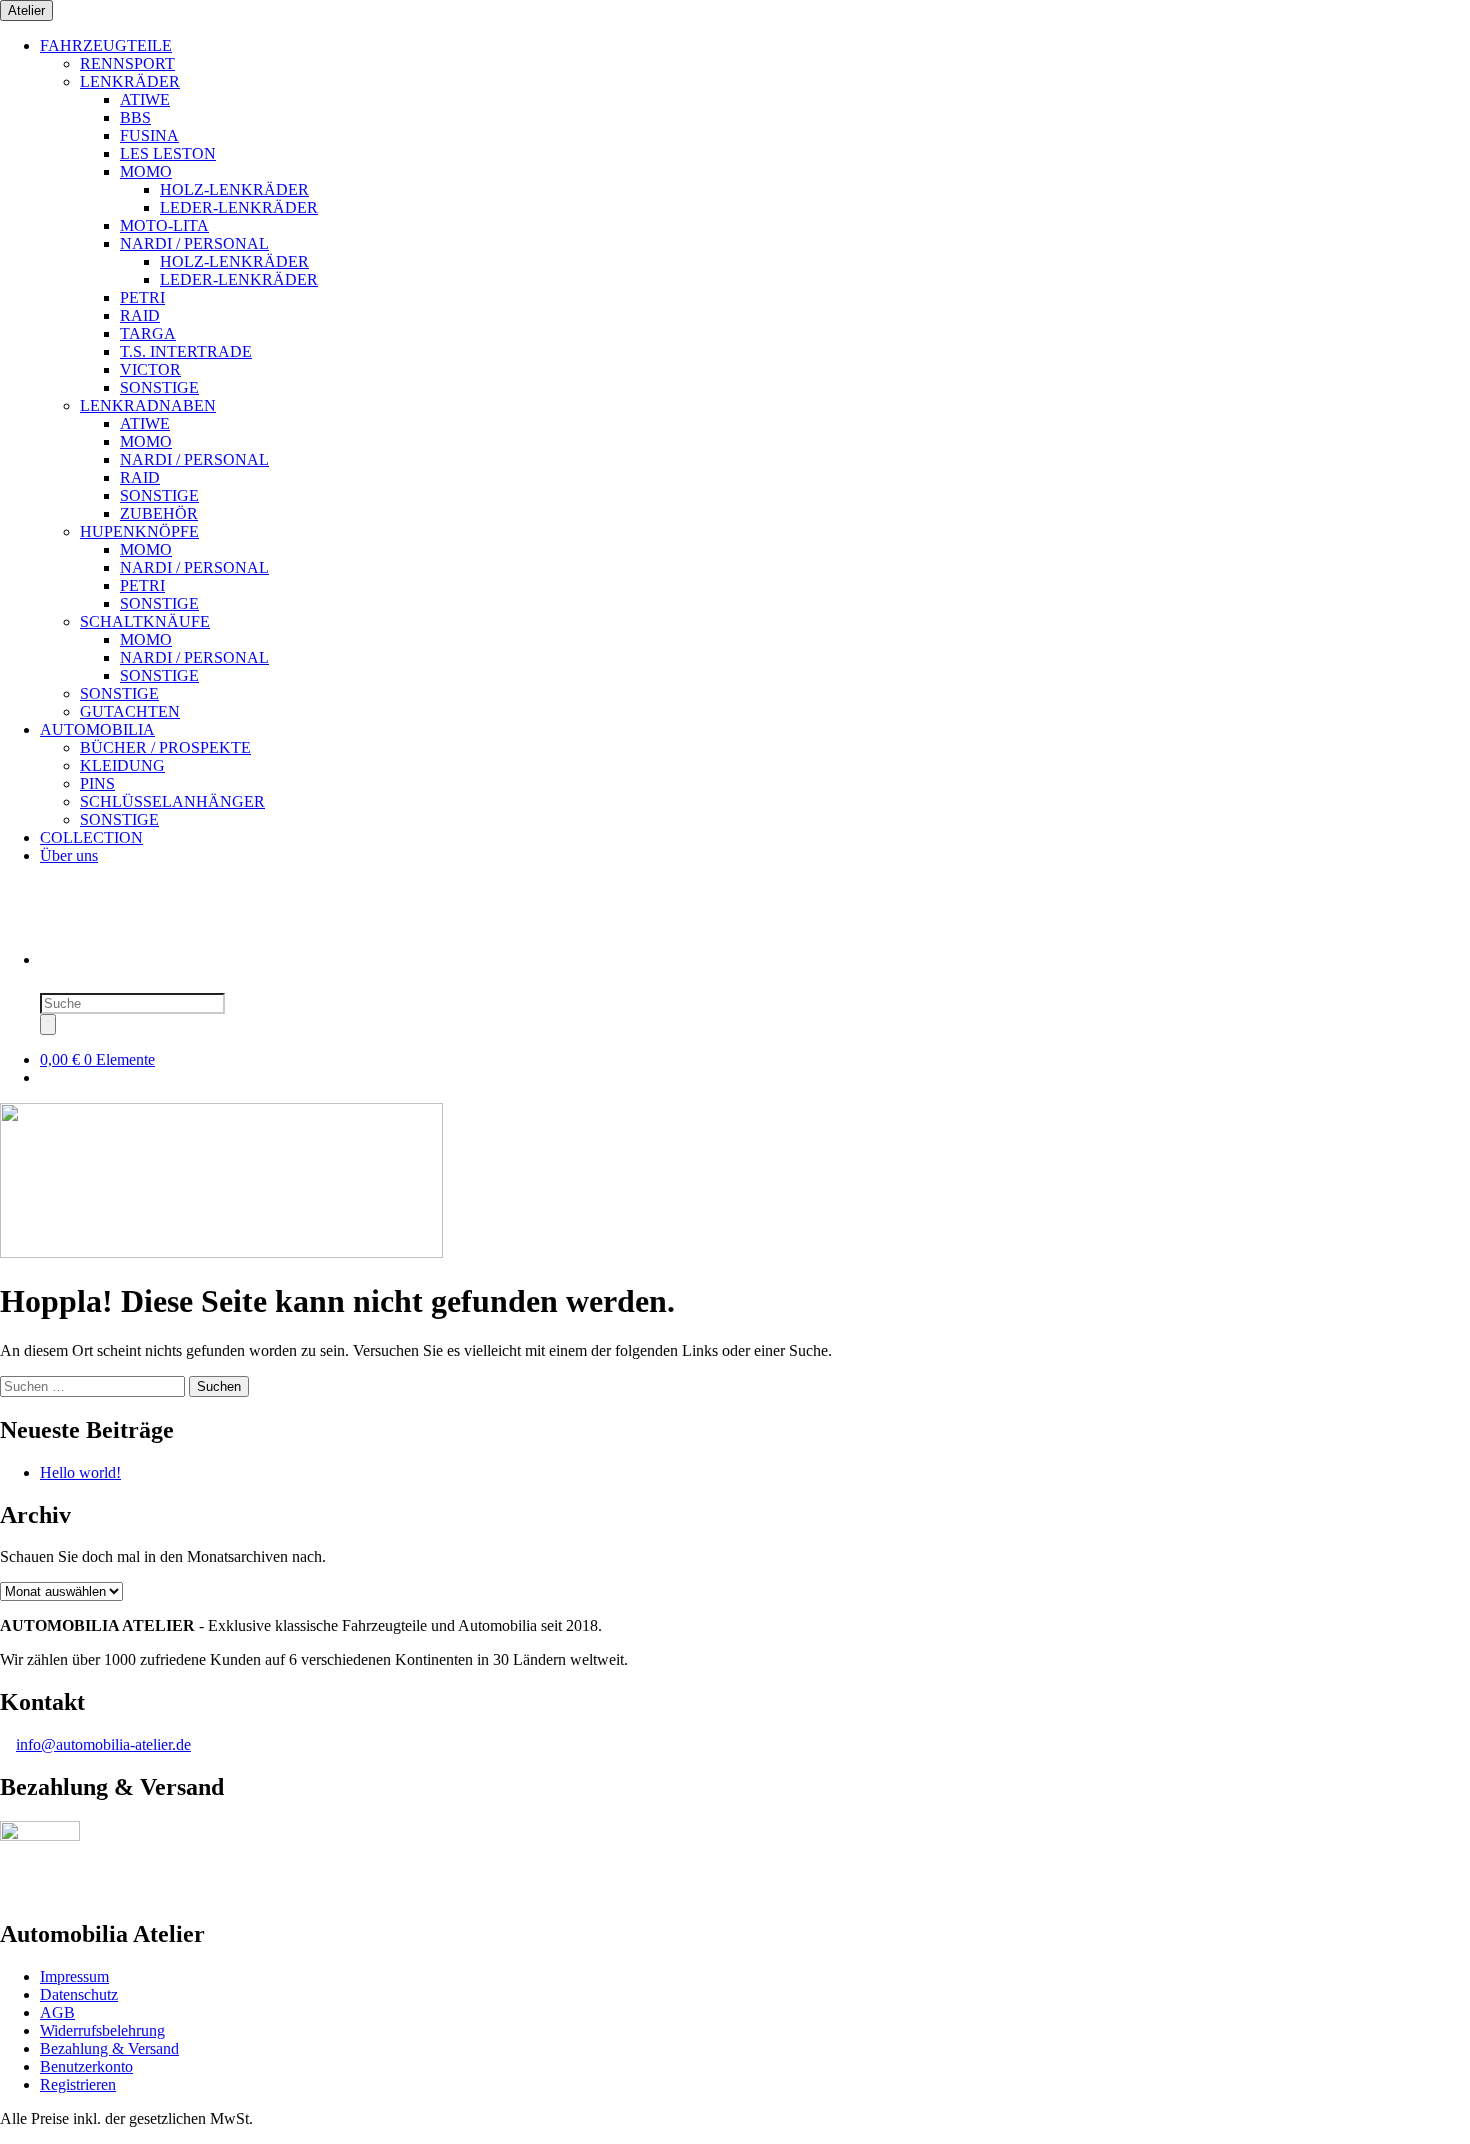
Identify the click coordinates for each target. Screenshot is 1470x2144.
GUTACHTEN (130, 711)
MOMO (146, 171)
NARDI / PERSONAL (194, 243)
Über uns (69, 855)
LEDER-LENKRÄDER (239, 207)
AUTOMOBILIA (97, 729)
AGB (57, 2012)
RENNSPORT (127, 63)
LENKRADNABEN (148, 405)
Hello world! (80, 1472)
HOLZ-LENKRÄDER (234, 189)
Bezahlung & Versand (109, 2048)
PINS (97, 783)
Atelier (26, 10)
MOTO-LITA (164, 225)
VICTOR (150, 369)
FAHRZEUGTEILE (106, 45)
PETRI (142, 297)
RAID (140, 315)
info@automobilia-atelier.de (103, 1744)
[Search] (48, 1024)
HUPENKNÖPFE (139, 531)
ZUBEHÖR (159, 513)
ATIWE (145, 99)
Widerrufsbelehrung (102, 2030)
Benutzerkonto (86, 2066)
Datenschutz (79, 1994)
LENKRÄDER (130, 81)
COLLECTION (91, 837)
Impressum (74, 1976)
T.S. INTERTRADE (186, 351)
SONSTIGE (159, 387)
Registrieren (78, 2084)
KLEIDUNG (122, 765)
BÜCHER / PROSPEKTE (165, 747)
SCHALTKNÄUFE (145, 621)
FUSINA (149, 135)
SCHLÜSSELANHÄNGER (172, 801)
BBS (135, 117)
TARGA (148, 333)
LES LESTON (168, 153)
